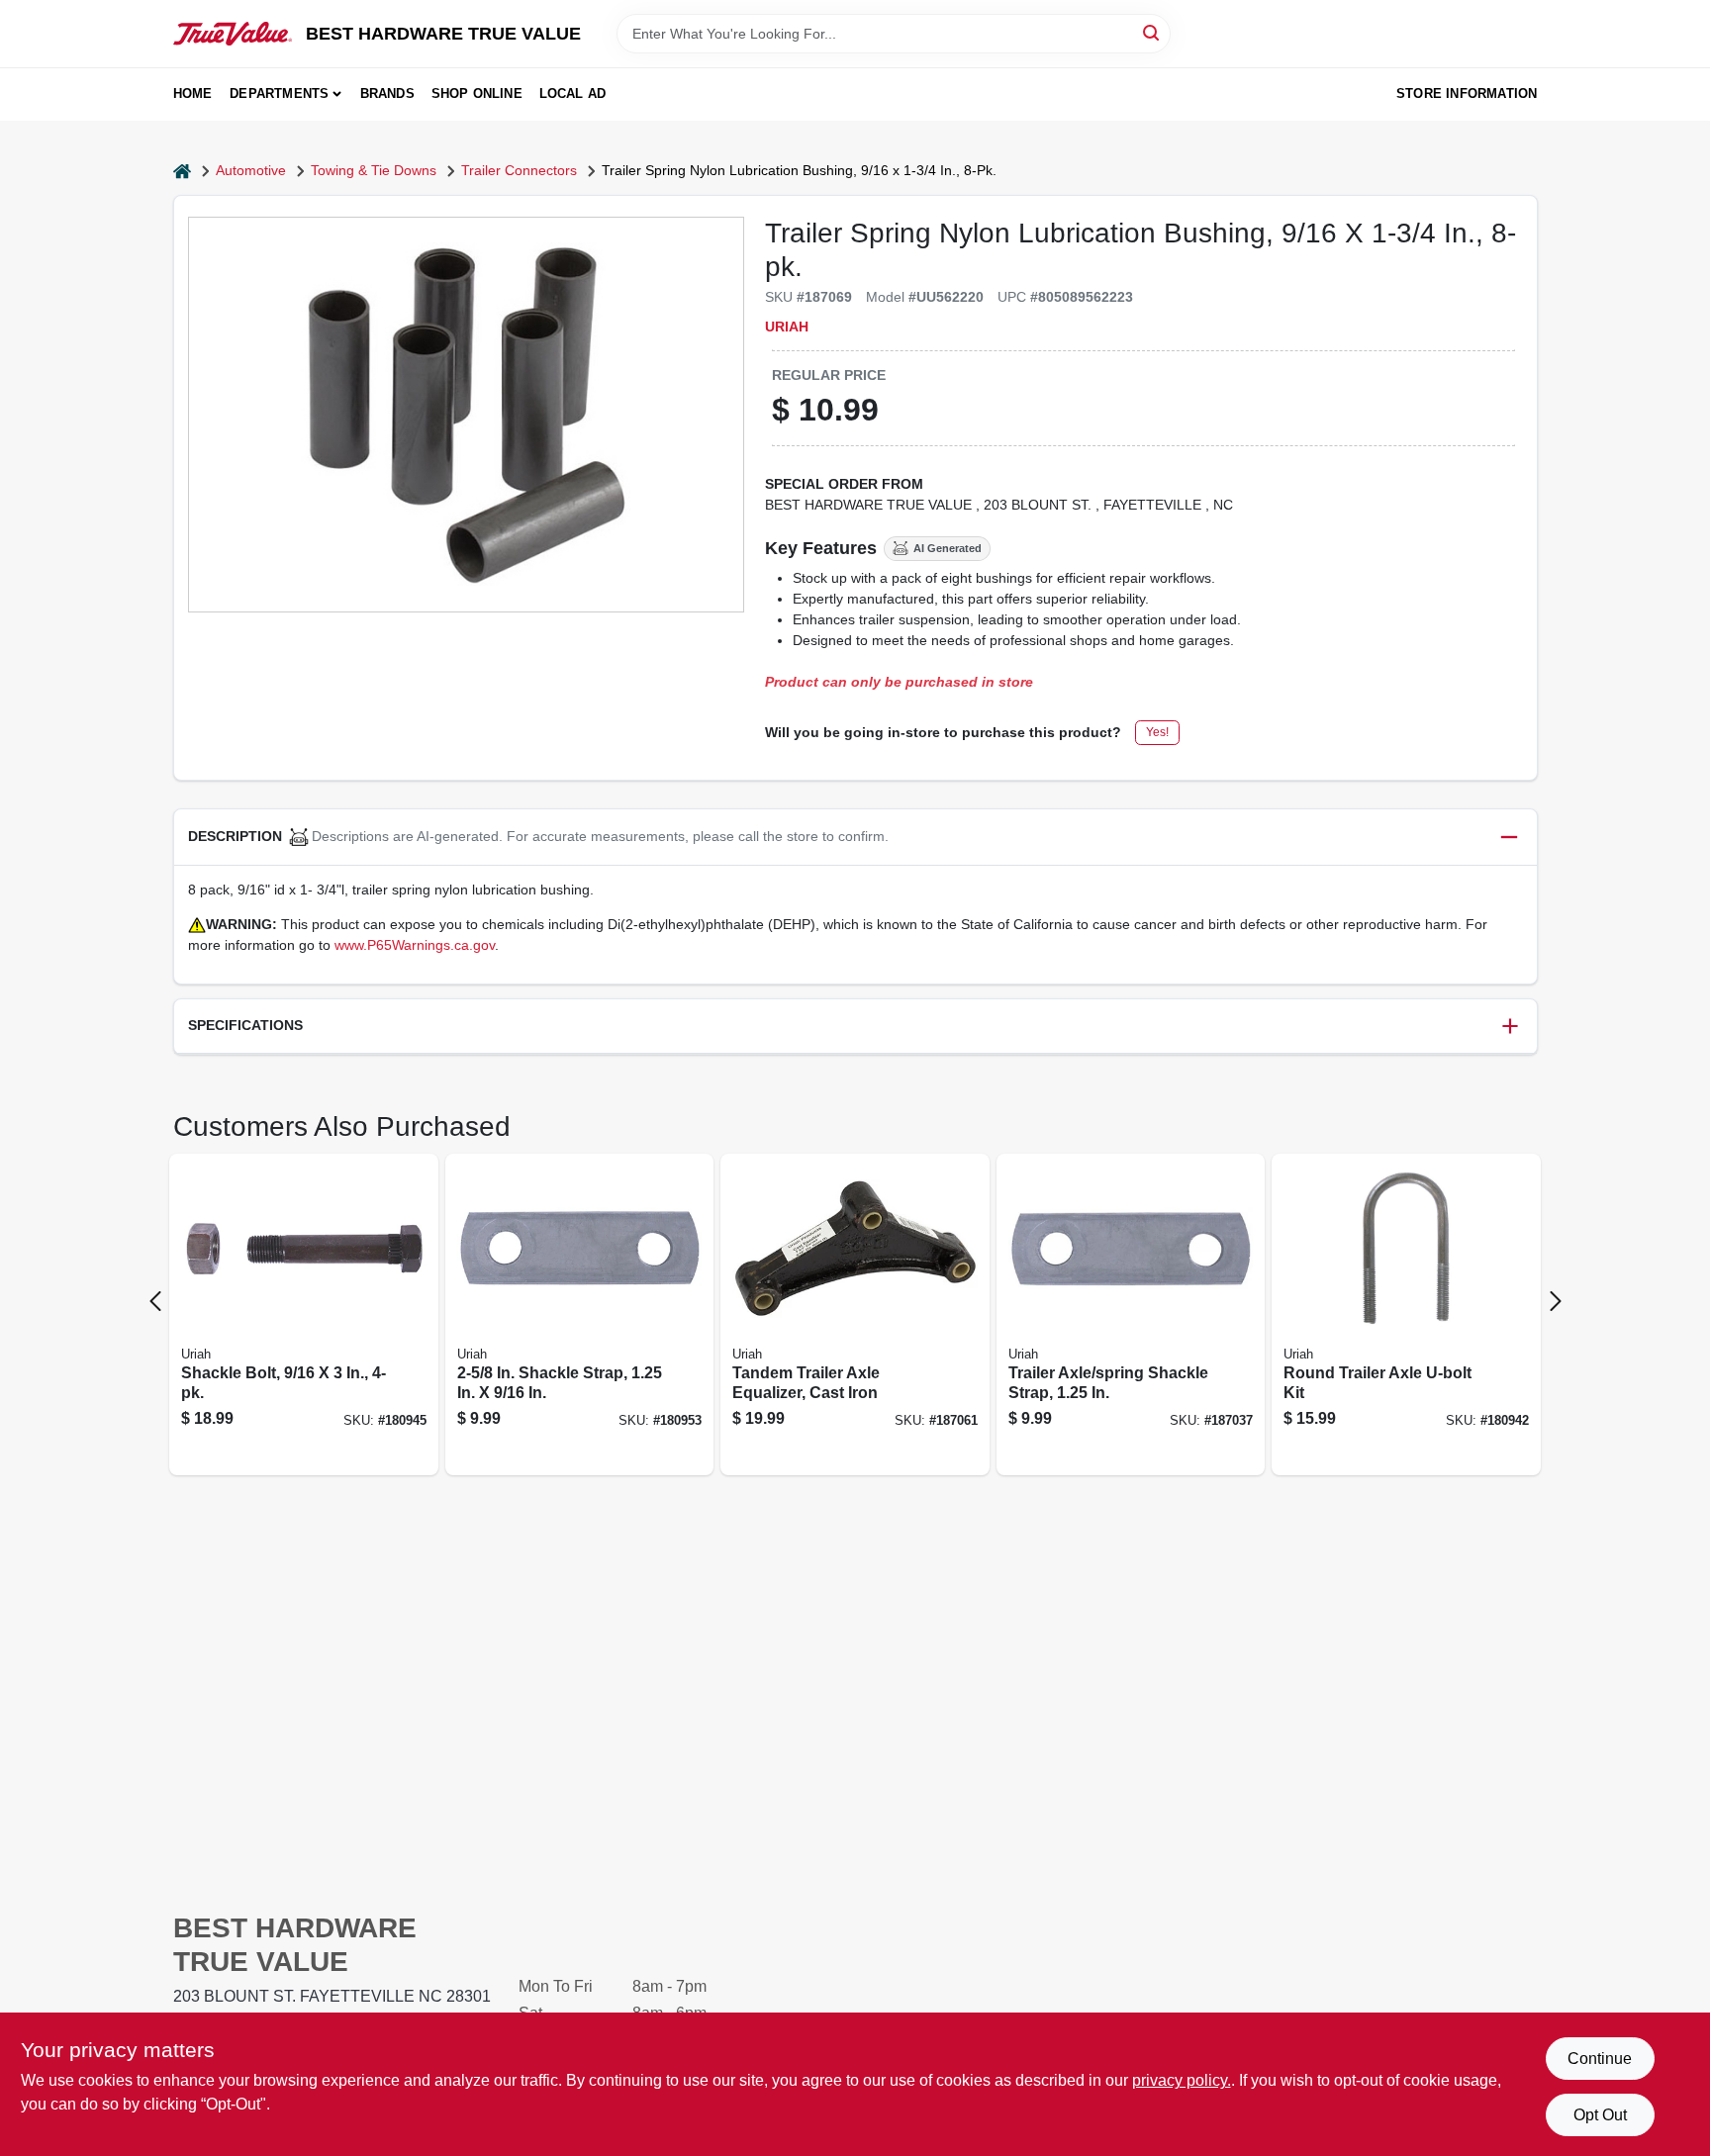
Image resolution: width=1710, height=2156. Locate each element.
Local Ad (573, 94)
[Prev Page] (155, 1301)
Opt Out (1600, 2115)
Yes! (1157, 732)
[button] (855, 838)
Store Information (1467, 94)
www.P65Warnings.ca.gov (415, 945)
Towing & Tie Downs (374, 170)
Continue (1600, 2059)
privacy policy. (1182, 2080)
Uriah (787, 327)
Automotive (251, 170)
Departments (279, 94)
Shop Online (477, 94)
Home (193, 94)
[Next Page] (1556, 1301)
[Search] (1152, 32)
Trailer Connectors (519, 170)
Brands (387, 94)
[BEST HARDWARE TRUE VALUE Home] (233, 34)
